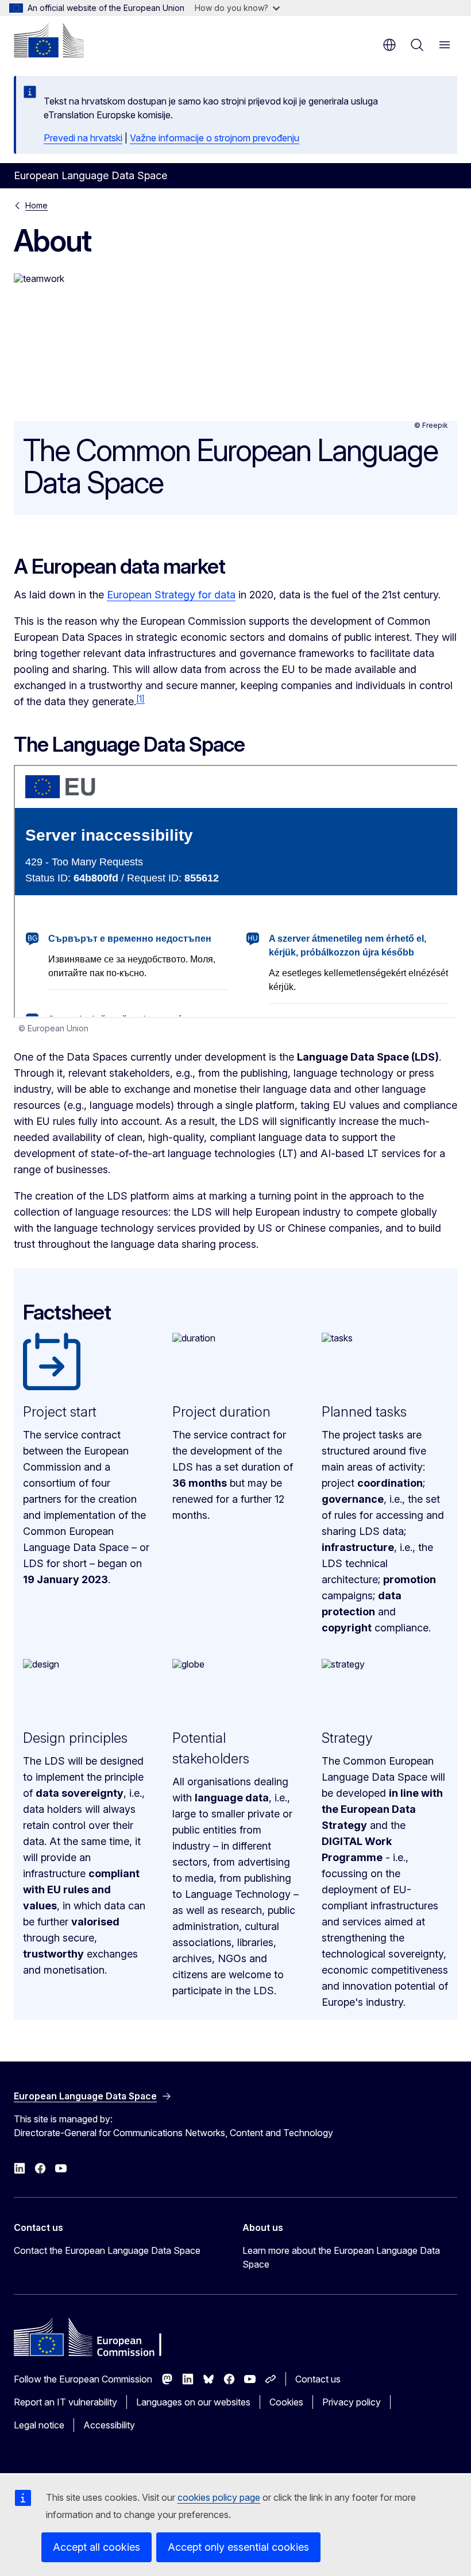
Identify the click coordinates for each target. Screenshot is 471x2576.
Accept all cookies (96, 2547)
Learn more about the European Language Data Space (341, 2257)
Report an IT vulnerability (65, 2402)
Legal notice (39, 2425)
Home (36, 205)
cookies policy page (219, 2497)
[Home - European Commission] (49, 40)
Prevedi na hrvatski (83, 138)
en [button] (389, 45)
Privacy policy (352, 2402)
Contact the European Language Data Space (107, 2250)
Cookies (286, 2402)
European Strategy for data (171, 595)
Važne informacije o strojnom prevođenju (215, 138)
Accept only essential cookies (238, 2547)
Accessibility (109, 2425)
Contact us (318, 2379)
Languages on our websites (193, 2402)
